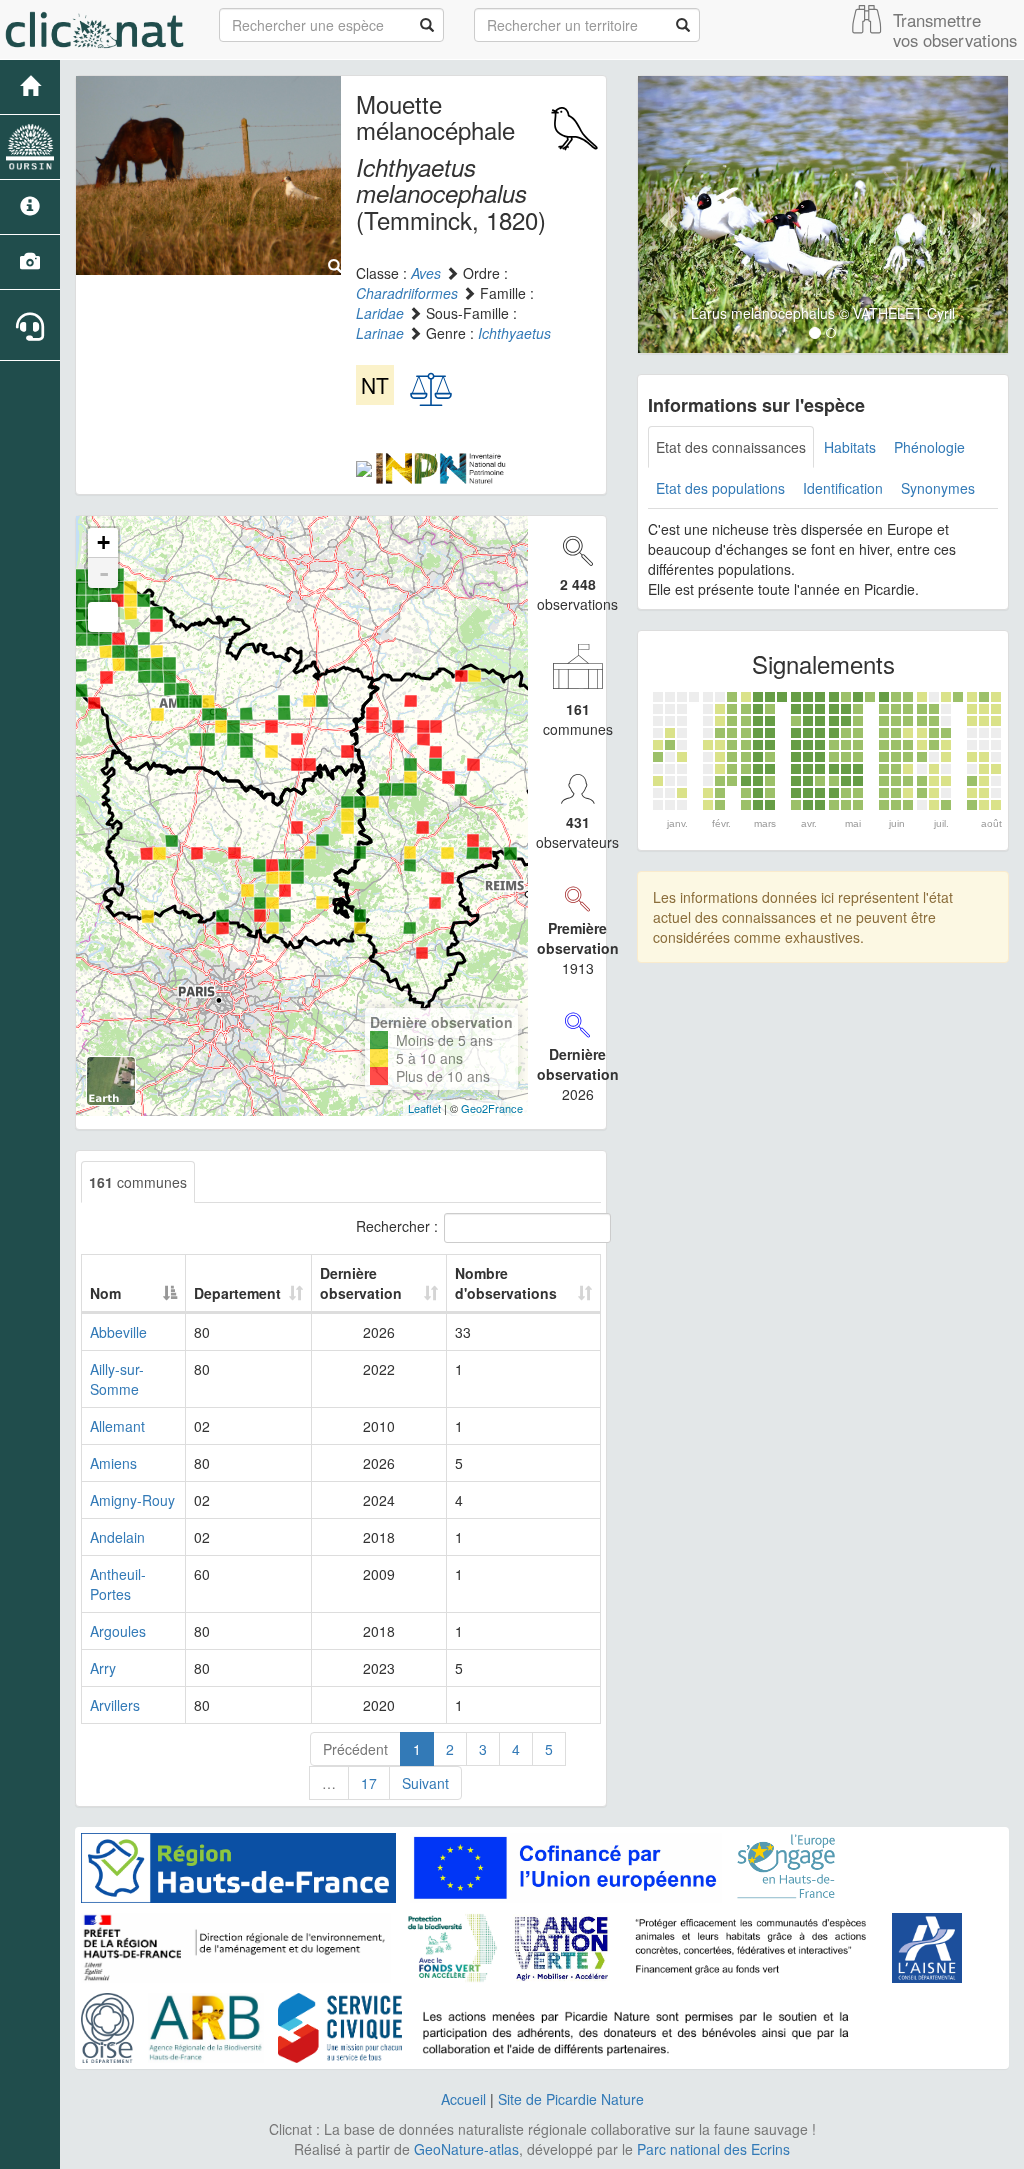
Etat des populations (720, 488)
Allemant (117, 1426)
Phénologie (929, 447)
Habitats (850, 447)
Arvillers (115, 1705)
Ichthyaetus (514, 333)
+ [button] (103, 542)
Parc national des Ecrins (713, 2149)
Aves (426, 273)
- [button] (104, 573)
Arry (103, 1668)
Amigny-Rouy (132, 1500)
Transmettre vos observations (955, 30)
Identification (843, 488)
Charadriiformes (407, 293)
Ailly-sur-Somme (117, 1379)
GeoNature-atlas (466, 2149)
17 (369, 1783)
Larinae (380, 333)
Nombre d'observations (506, 1283)
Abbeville (118, 1332)
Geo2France (492, 1108)
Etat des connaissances (731, 447)
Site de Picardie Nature (571, 2099)
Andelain (117, 1537)
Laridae (380, 313)
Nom (105, 1293)
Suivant (425, 1783)
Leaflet (424, 1108)
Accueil (463, 2099)
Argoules (118, 1631)
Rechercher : (397, 1225)
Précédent (355, 1749)
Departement (237, 1293)
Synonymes (938, 488)
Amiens (113, 1463)
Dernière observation (361, 1283)
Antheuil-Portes (118, 1584)
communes (138, 1182)
